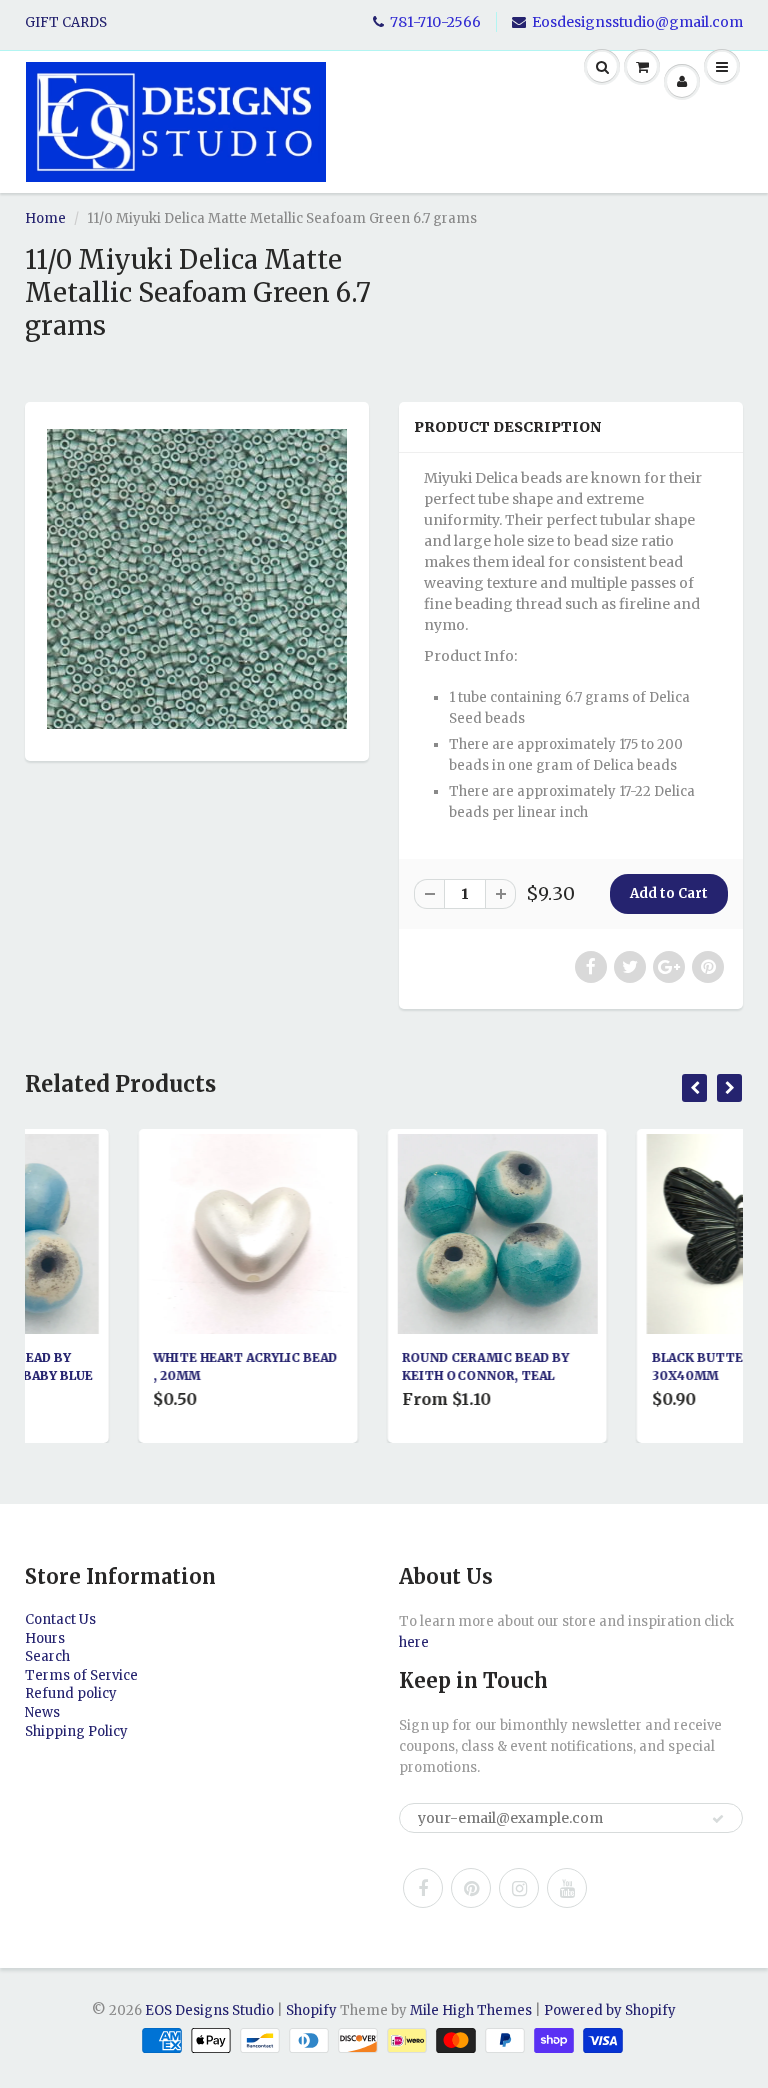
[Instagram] (519, 1888)
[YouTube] (567, 1888)
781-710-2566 (435, 22)
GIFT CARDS (66, 22)
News (42, 1712)
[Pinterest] (471, 1888)
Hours (45, 1638)
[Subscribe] (718, 1819)
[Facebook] (423, 1888)
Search (47, 1656)
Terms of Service (81, 1675)
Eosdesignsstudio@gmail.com (637, 22)
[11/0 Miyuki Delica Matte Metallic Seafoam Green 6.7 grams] (197, 579)
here (414, 1642)
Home (45, 218)
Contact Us (60, 1619)
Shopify (311, 2010)
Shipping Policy (76, 1731)
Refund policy (71, 1693)
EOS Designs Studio (209, 2010)
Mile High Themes (471, 2010)
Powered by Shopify (610, 2010)
